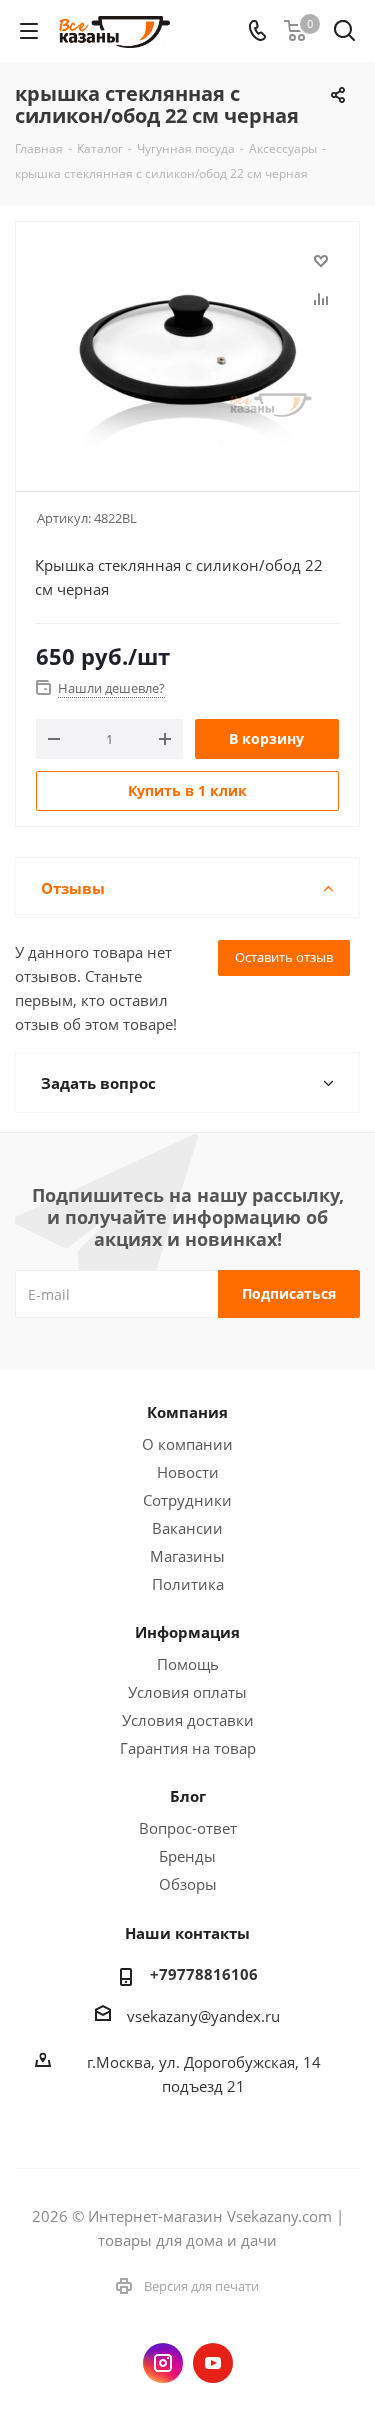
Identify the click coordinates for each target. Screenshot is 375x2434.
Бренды (187, 1856)
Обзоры (188, 1884)
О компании (187, 1444)
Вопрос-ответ (188, 1828)
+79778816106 (204, 1974)
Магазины (187, 1556)
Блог (188, 1796)
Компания (187, 1412)
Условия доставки (188, 1720)
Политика (188, 1584)
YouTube (213, 2363)
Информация (187, 1632)
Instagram (163, 2363)
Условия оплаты (187, 1692)
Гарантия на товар (188, 1748)
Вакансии (187, 1528)
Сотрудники (187, 1500)
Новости (188, 1472)
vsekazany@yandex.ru (203, 2016)
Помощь (188, 1664)
